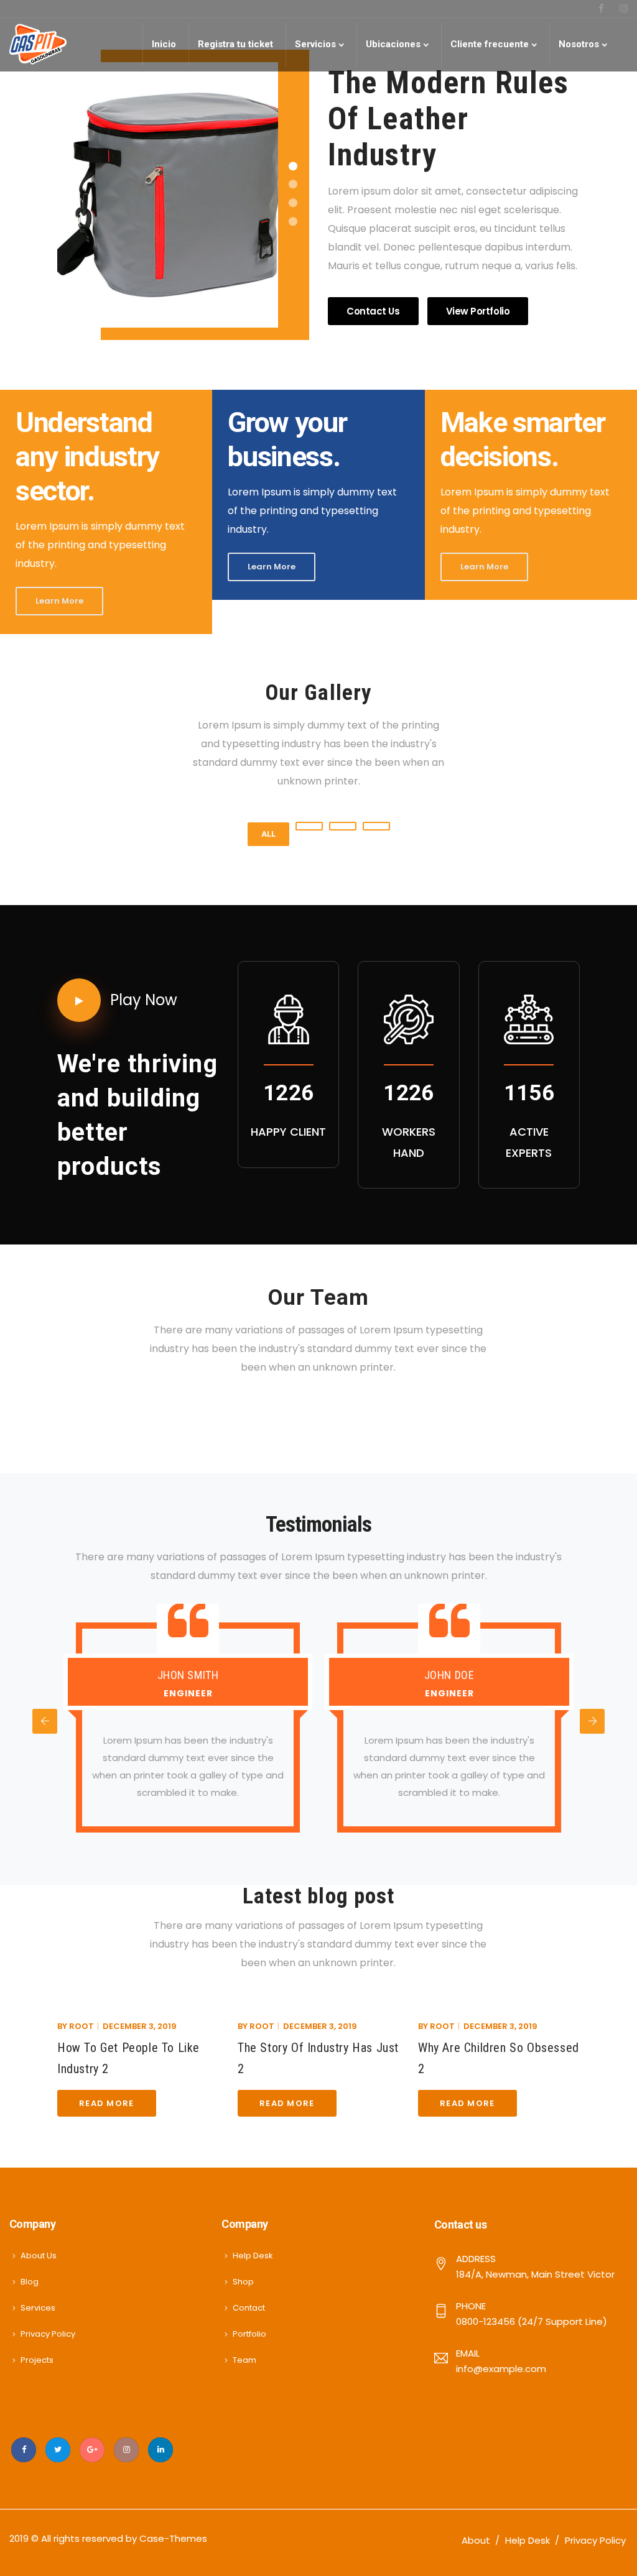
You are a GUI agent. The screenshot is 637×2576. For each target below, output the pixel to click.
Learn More (59, 601)
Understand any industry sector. (87, 457)
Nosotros (579, 44)
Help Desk (253, 2256)
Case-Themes (173, 2538)
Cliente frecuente (490, 44)
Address (476, 2259)
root (81, 2026)
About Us (39, 2256)
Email (468, 2353)
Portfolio (249, 2334)
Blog (30, 2282)
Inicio (164, 44)
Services (38, 2308)
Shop (243, 2282)
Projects (37, 2360)
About (476, 2540)
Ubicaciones (393, 44)
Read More (107, 2103)
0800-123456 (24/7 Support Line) (532, 2321)
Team (244, 2360)
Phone (471, 2306)
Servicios (315, 44)
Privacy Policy (48, 2334)
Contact (249, 2308)
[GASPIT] (38, 44)
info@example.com (501, 2369)
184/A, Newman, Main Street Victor (535, 2274)
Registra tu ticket (235, 44)
